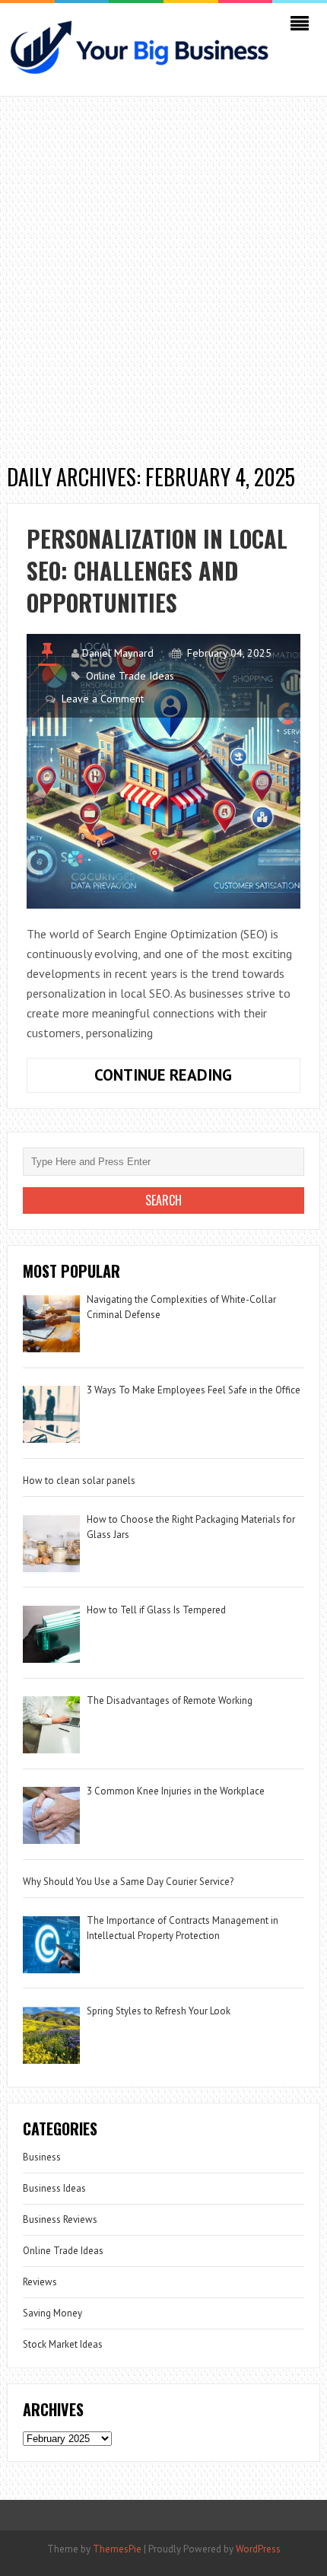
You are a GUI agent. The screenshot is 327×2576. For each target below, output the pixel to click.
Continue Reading (197, 1078)
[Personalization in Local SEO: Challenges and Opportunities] (164, 771)
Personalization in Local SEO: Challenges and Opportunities (157, 570)
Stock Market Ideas (63, 2344)
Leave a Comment (103, 699)
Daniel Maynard (118, 653)
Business (42, 2157)
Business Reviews (60, 2219)
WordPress (258, 2549)
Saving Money (52, 2313)
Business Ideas (54, 2188)
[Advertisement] (163, 275)
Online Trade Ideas (130, 676)
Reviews (40, 2282)
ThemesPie (117, 2549)
